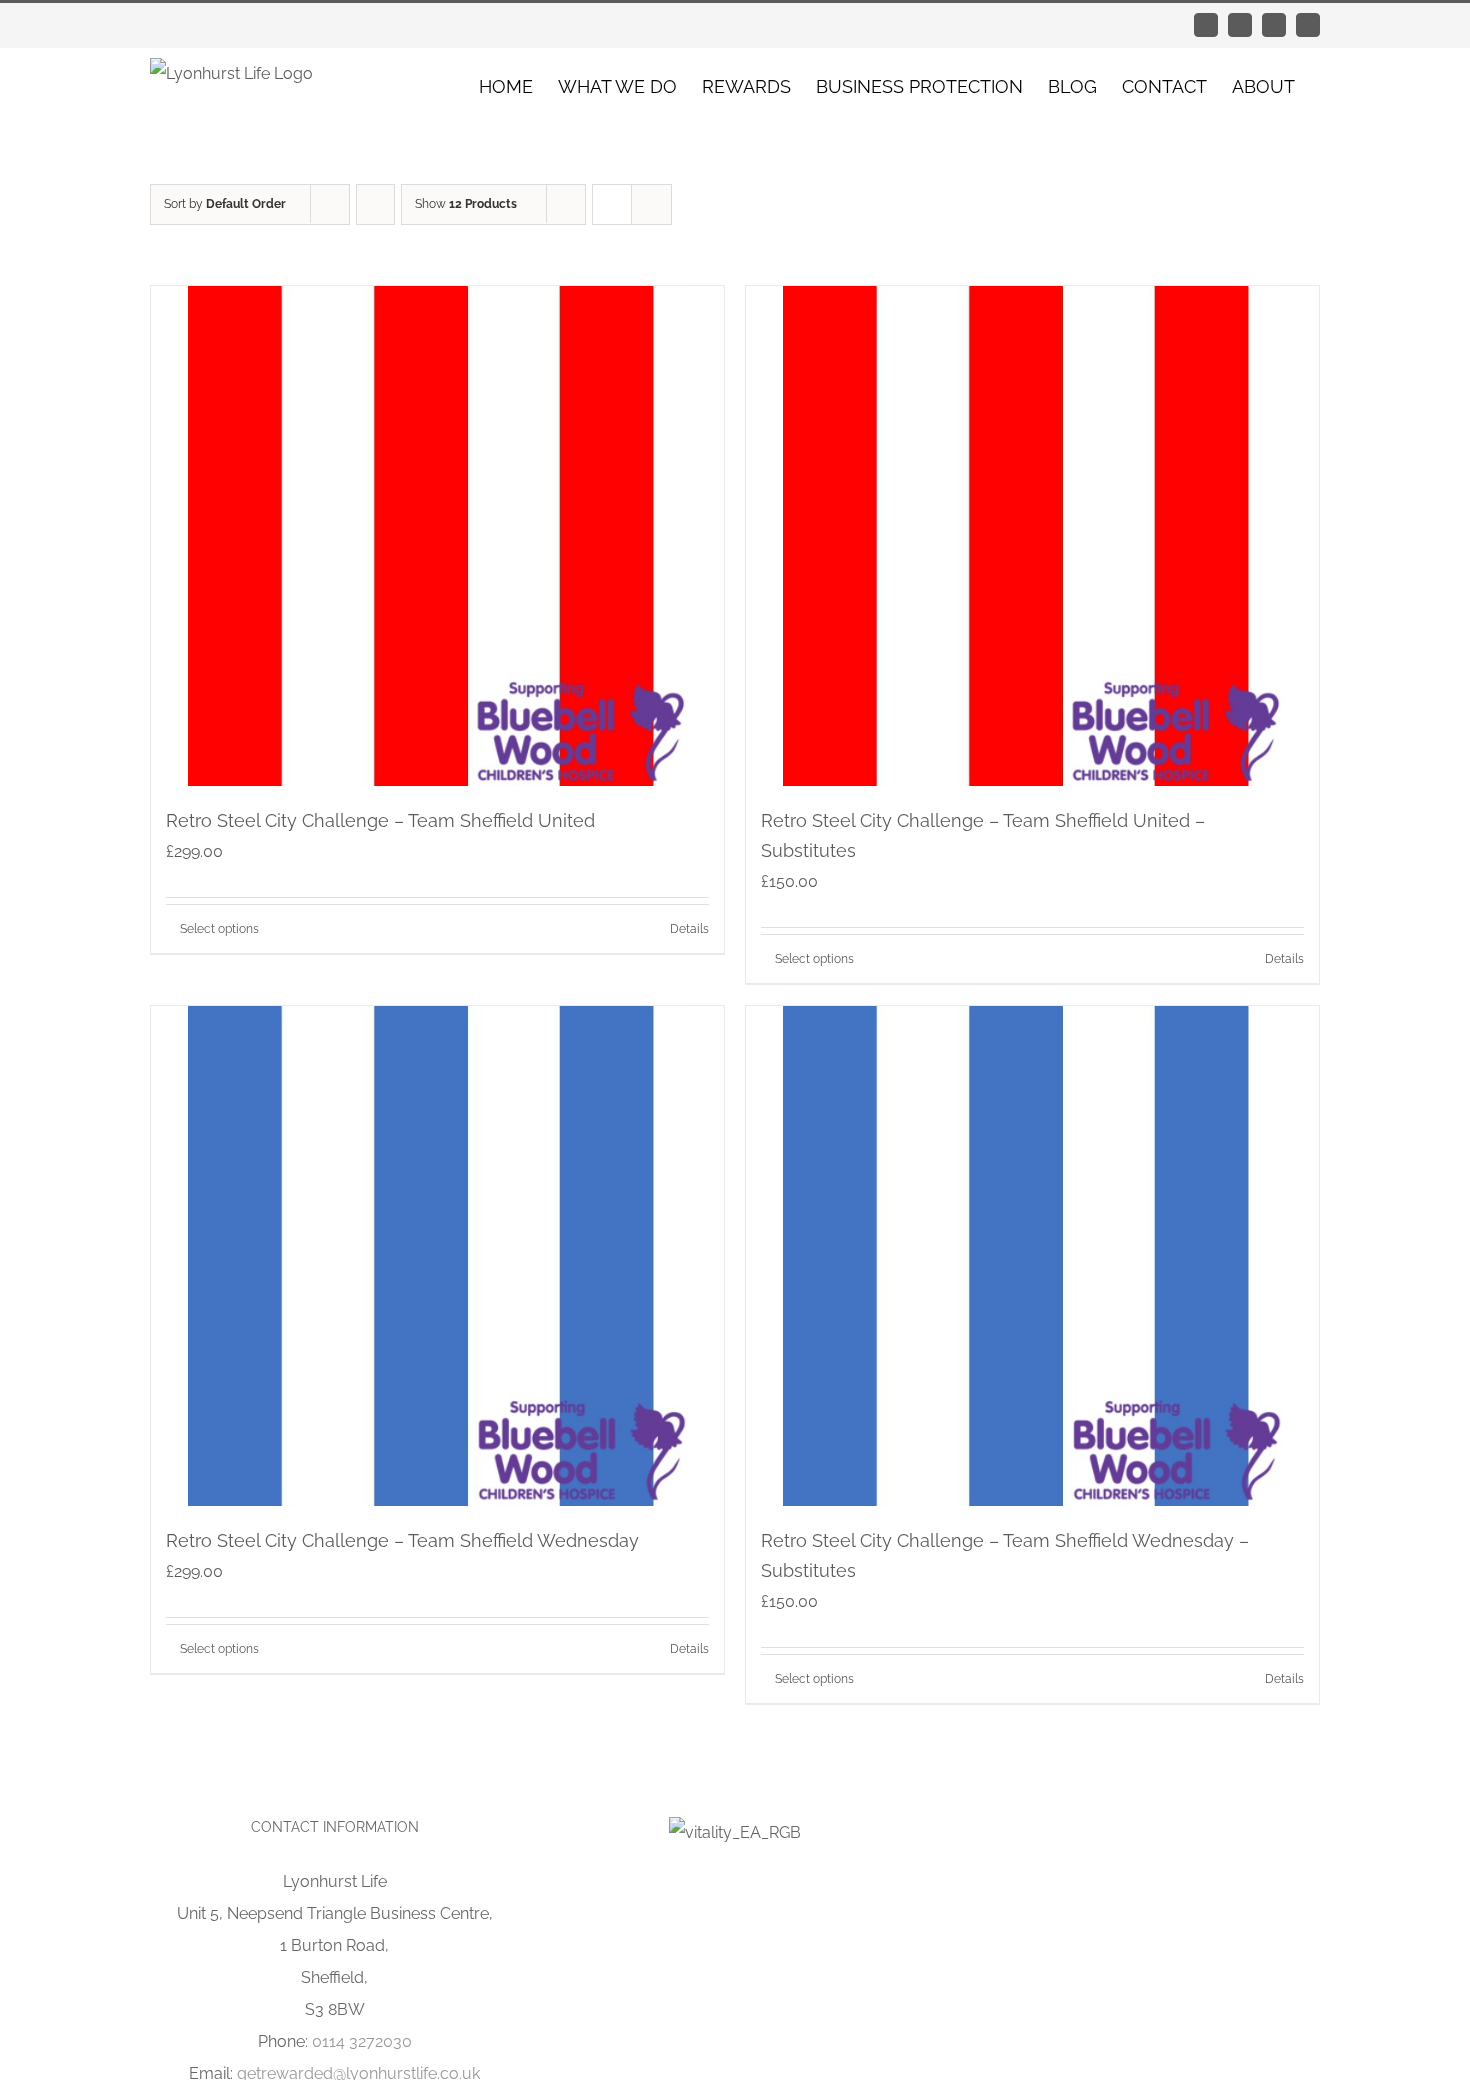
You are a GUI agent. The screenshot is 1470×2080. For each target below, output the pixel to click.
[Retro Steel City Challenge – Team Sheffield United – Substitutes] (1032, 536)
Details (689, 929)
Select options (219, 929)
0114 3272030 (362, 2041)
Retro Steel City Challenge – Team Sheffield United (380, 820)
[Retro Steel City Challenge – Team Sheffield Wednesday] (437, 1256)
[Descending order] (375, 204)
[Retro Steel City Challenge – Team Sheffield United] (437, 536)
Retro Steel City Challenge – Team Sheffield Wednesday (402, 1540)
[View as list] (651, 204)
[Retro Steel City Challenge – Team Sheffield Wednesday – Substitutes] (1032, 1256)
